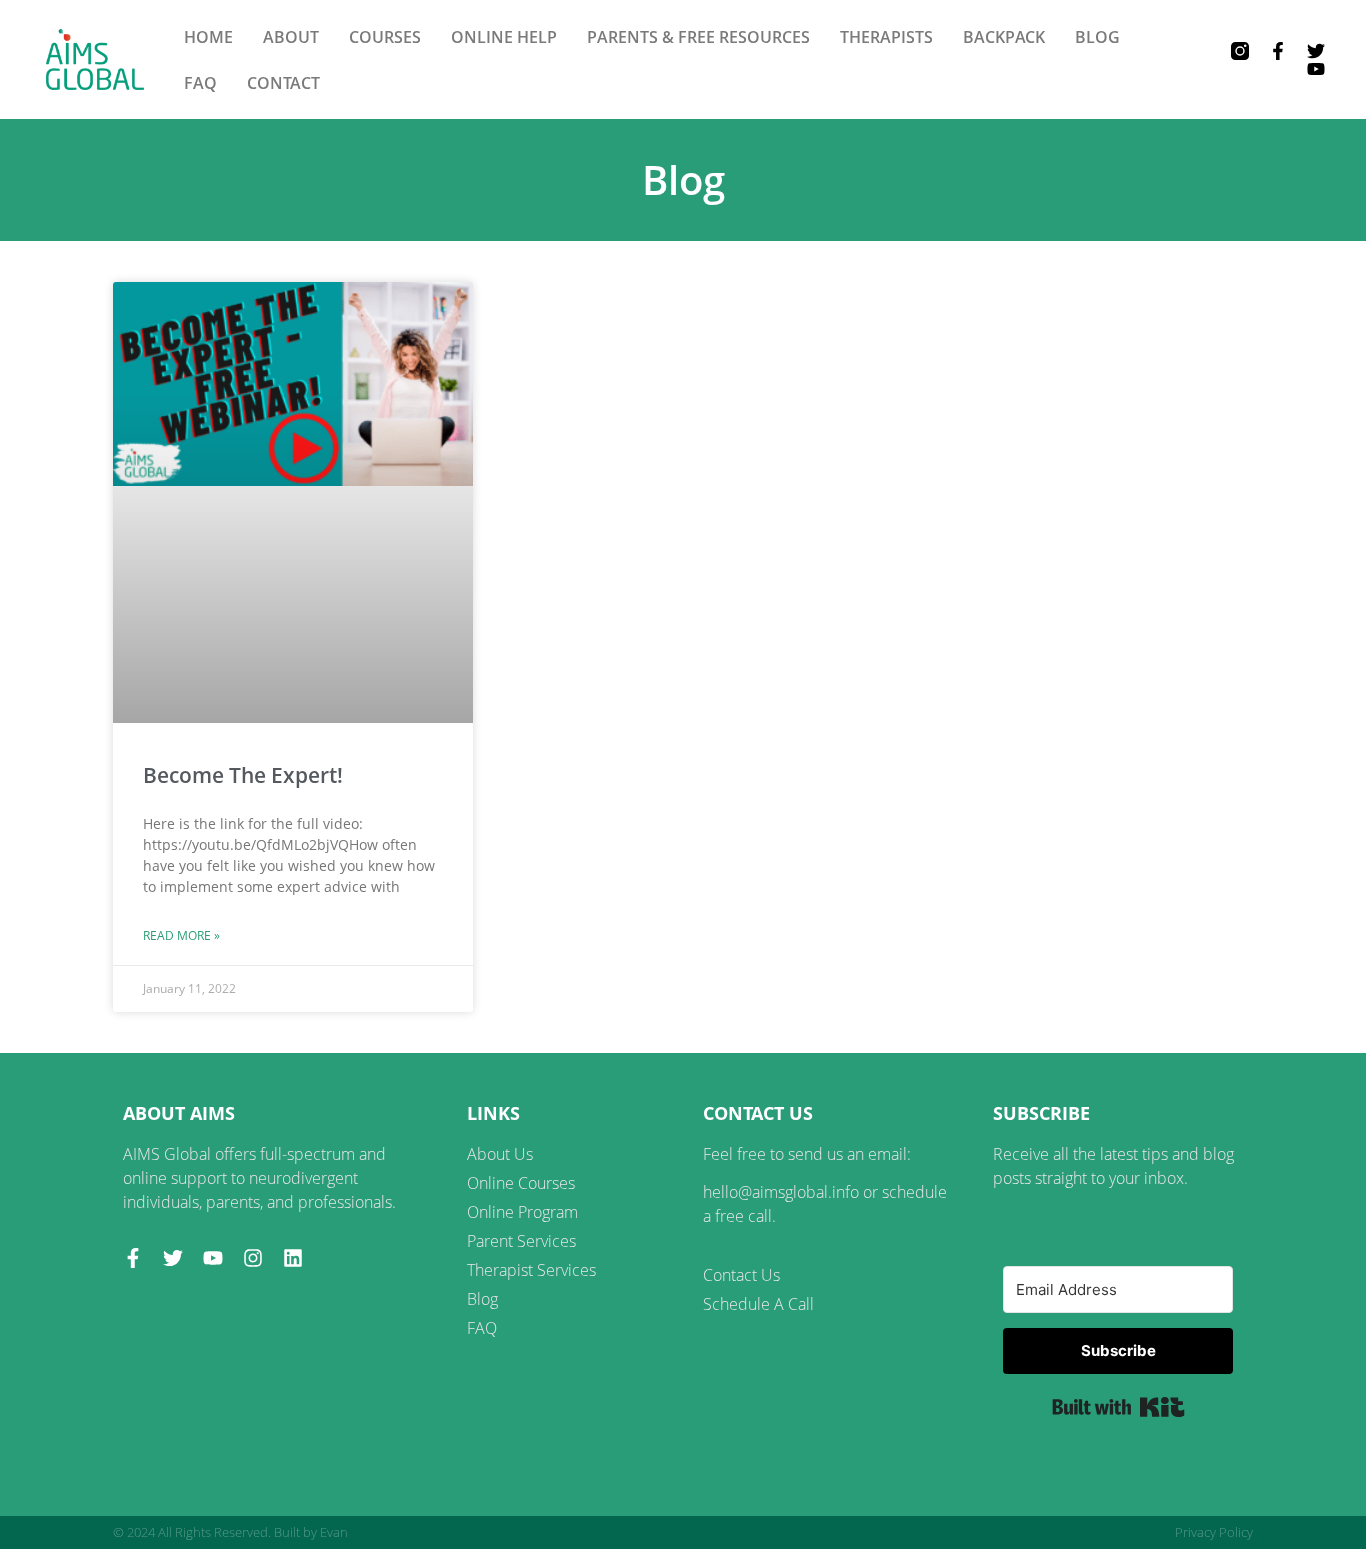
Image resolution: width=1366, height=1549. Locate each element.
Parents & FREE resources (698, 37)
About (291, 37)
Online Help (504, 37)
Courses (385, 37)
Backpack (1004, 37)
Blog (1097, 37)
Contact (283, 83)
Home (208, 37)
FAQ (200, 83)
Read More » (181, 935)
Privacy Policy (1214, 1532)
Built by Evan (311, 1532)
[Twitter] (1316, 51)
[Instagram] (253, 1258)
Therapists (886, 37)
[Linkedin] (293, 1258)
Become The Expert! (243, 775)
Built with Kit (1118, 1407)
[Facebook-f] (1278, 51)
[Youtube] (1316, 69)
